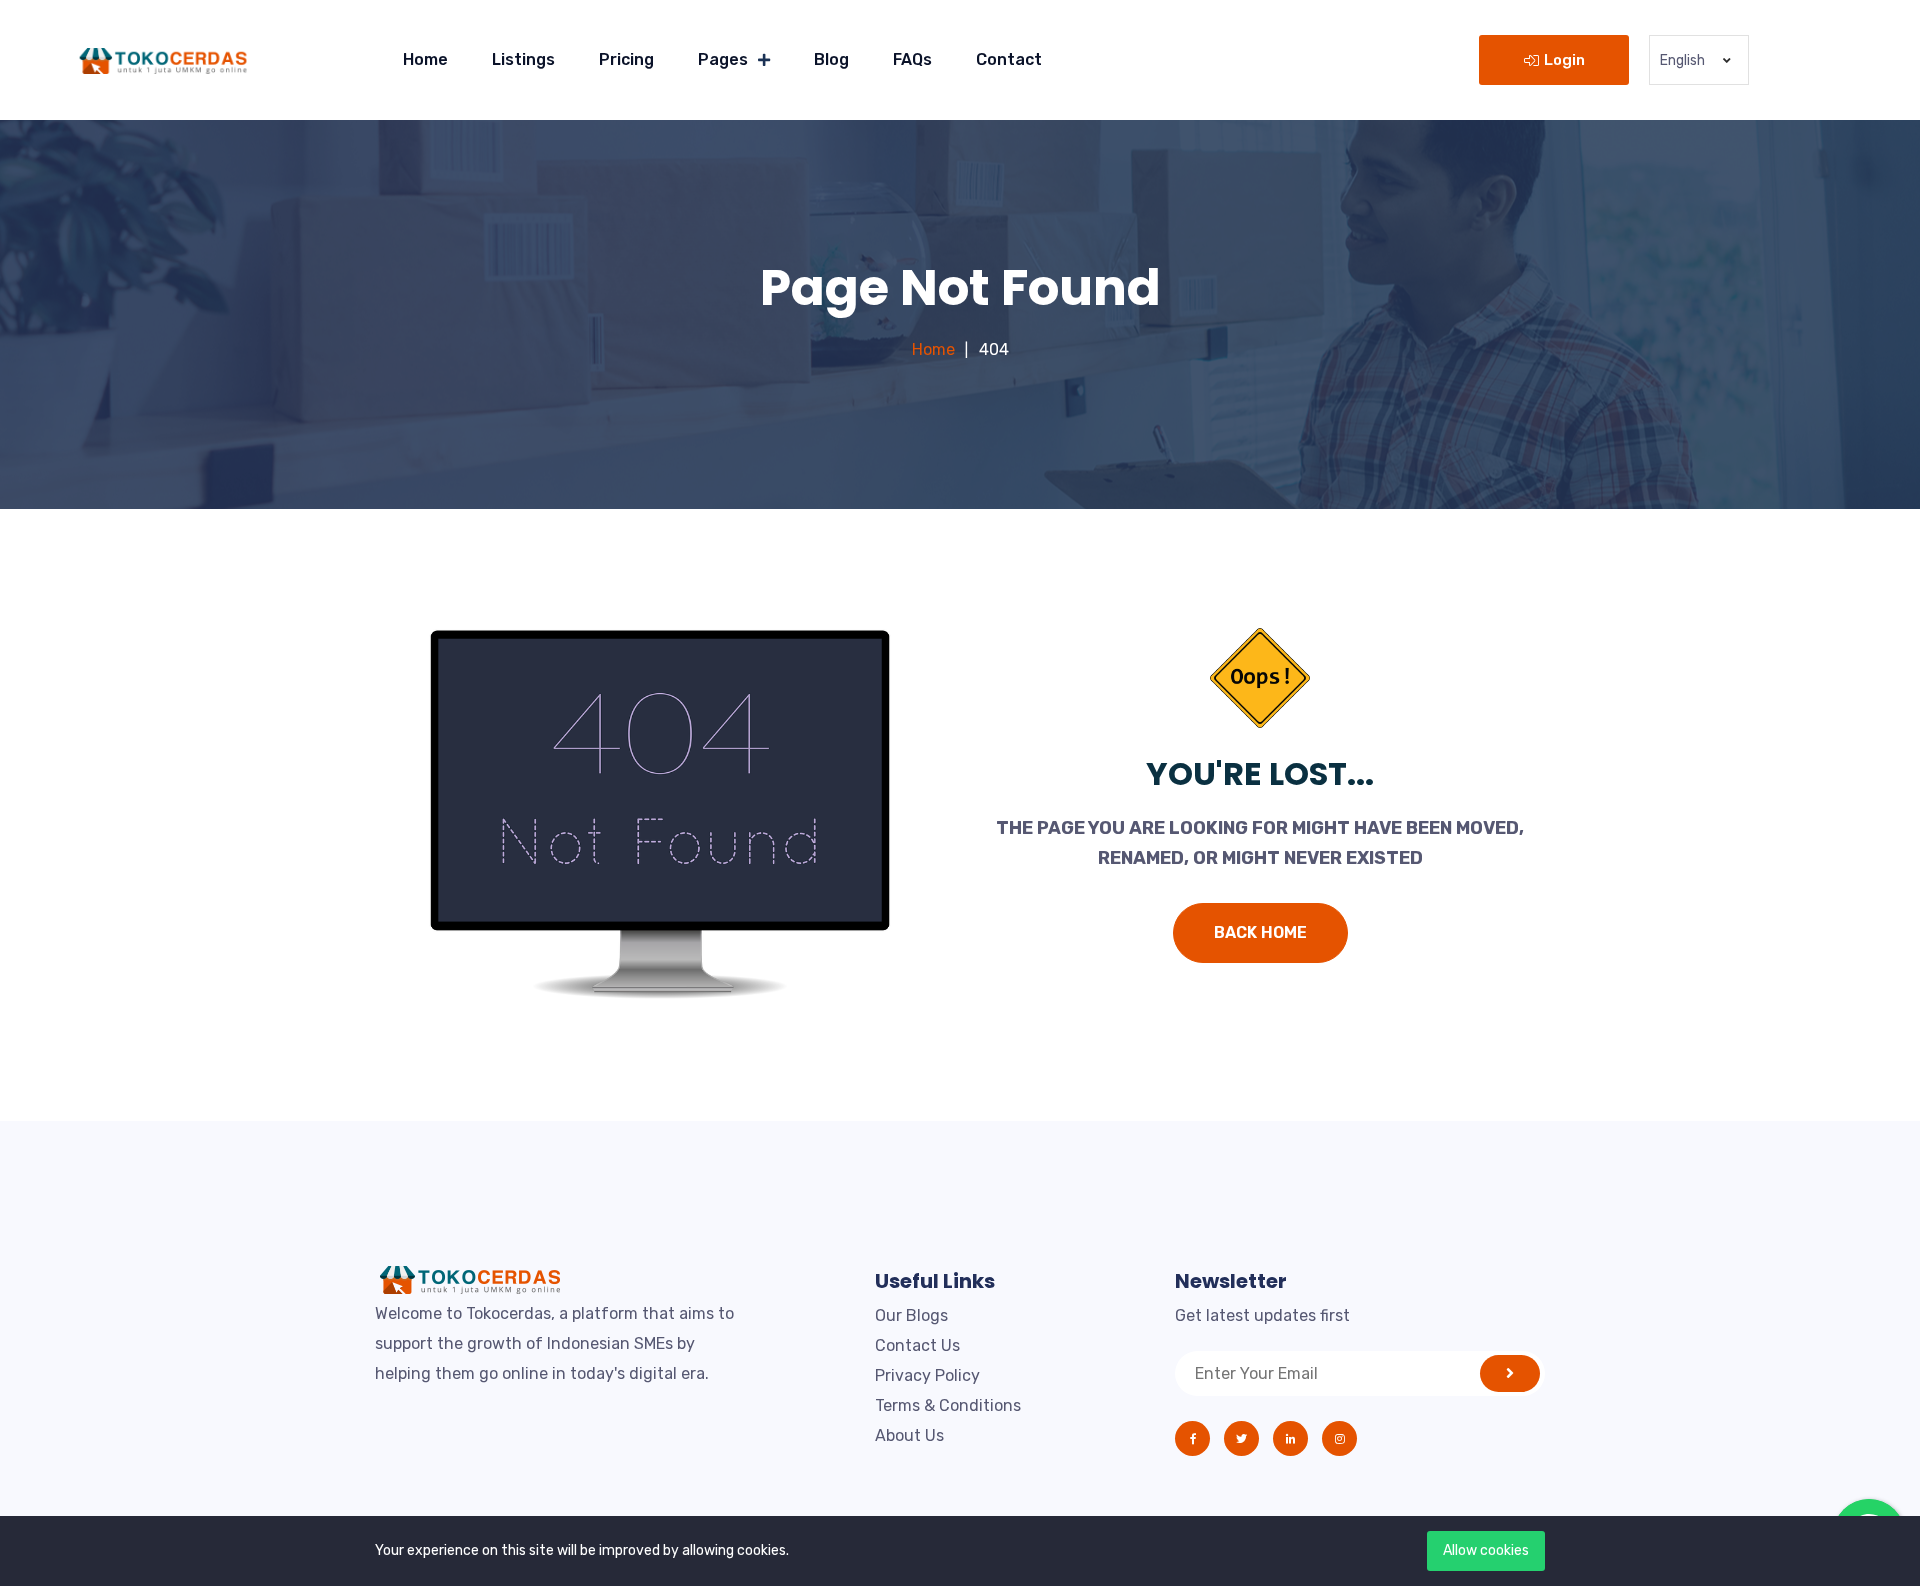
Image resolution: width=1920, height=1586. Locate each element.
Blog (831, 59)
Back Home (1260, 932)
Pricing (626, 59)
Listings (523, 59)
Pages (723, 59)
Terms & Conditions (948, 1405)
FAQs (912, 59)
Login (1564, 60)
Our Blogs (911, 1315)
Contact (1009, 59)
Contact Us (917, 1345)
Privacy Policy (927, 1375)
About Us (909, 1435)
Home (425, 59)
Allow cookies (1486, 1550)
